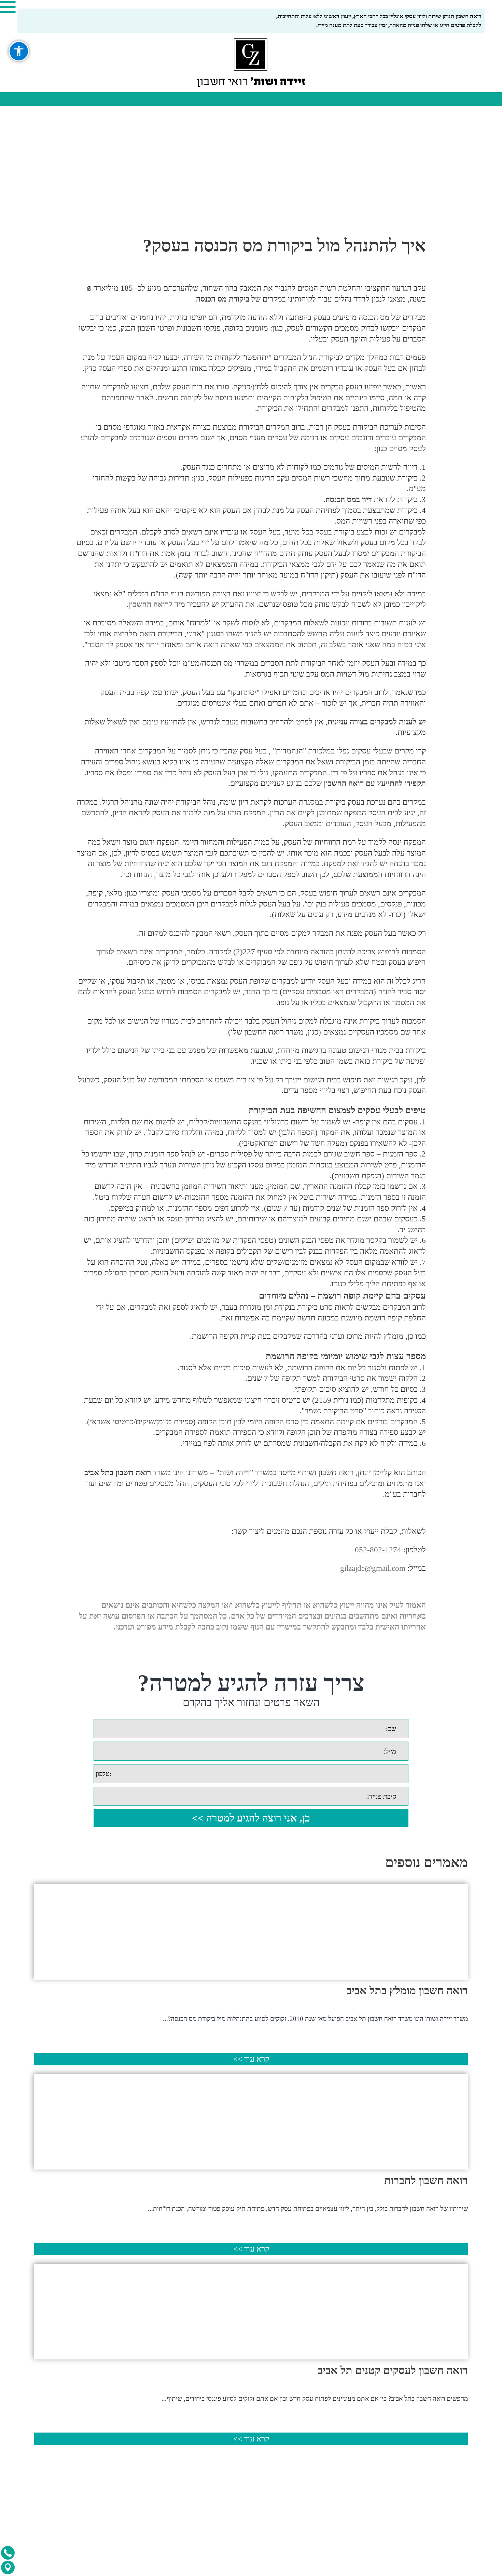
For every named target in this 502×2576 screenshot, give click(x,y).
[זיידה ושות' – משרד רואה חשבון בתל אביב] (251, 63)
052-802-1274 (378, 1550)
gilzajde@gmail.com (373, 1568)
